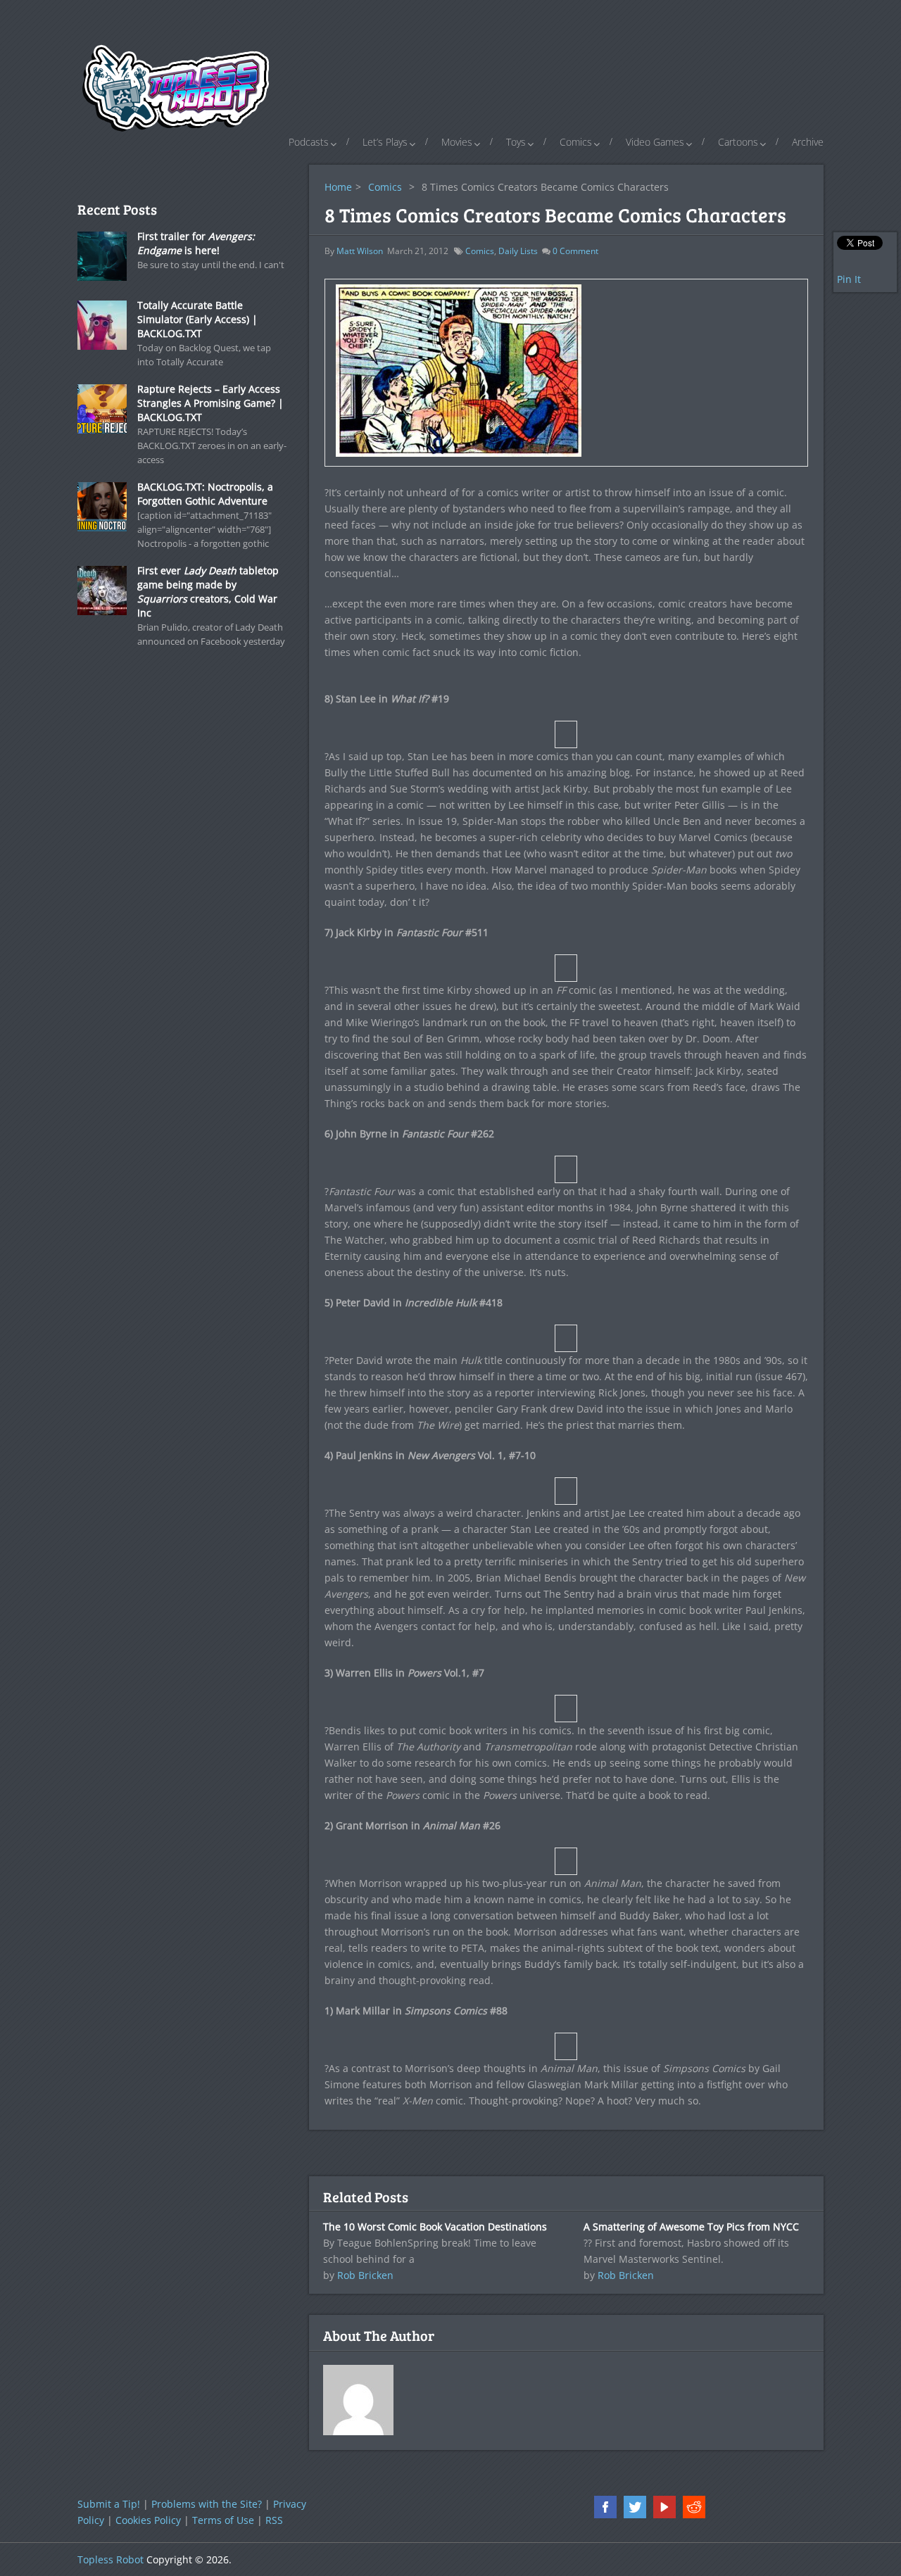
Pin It (849, 279)
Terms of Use (223, 2520)
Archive (808, 142)
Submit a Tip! (109, 2504)
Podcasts (309, 142)
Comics (576, 142)
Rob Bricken (365, 2275)
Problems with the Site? (207, 2504)
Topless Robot (111, 2559)
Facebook (605, 2507)
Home (338, 187)
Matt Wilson (360, 251)
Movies (457, 142)
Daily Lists (518, 251)
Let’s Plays (385, 142)
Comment (575, 251)
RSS (274, 2520)
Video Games (655, 142)
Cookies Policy (148, 2520)
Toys (516, 142)
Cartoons (738, 142)
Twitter (635, 2507)
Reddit (694, 2507)
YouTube (664, 2507)
